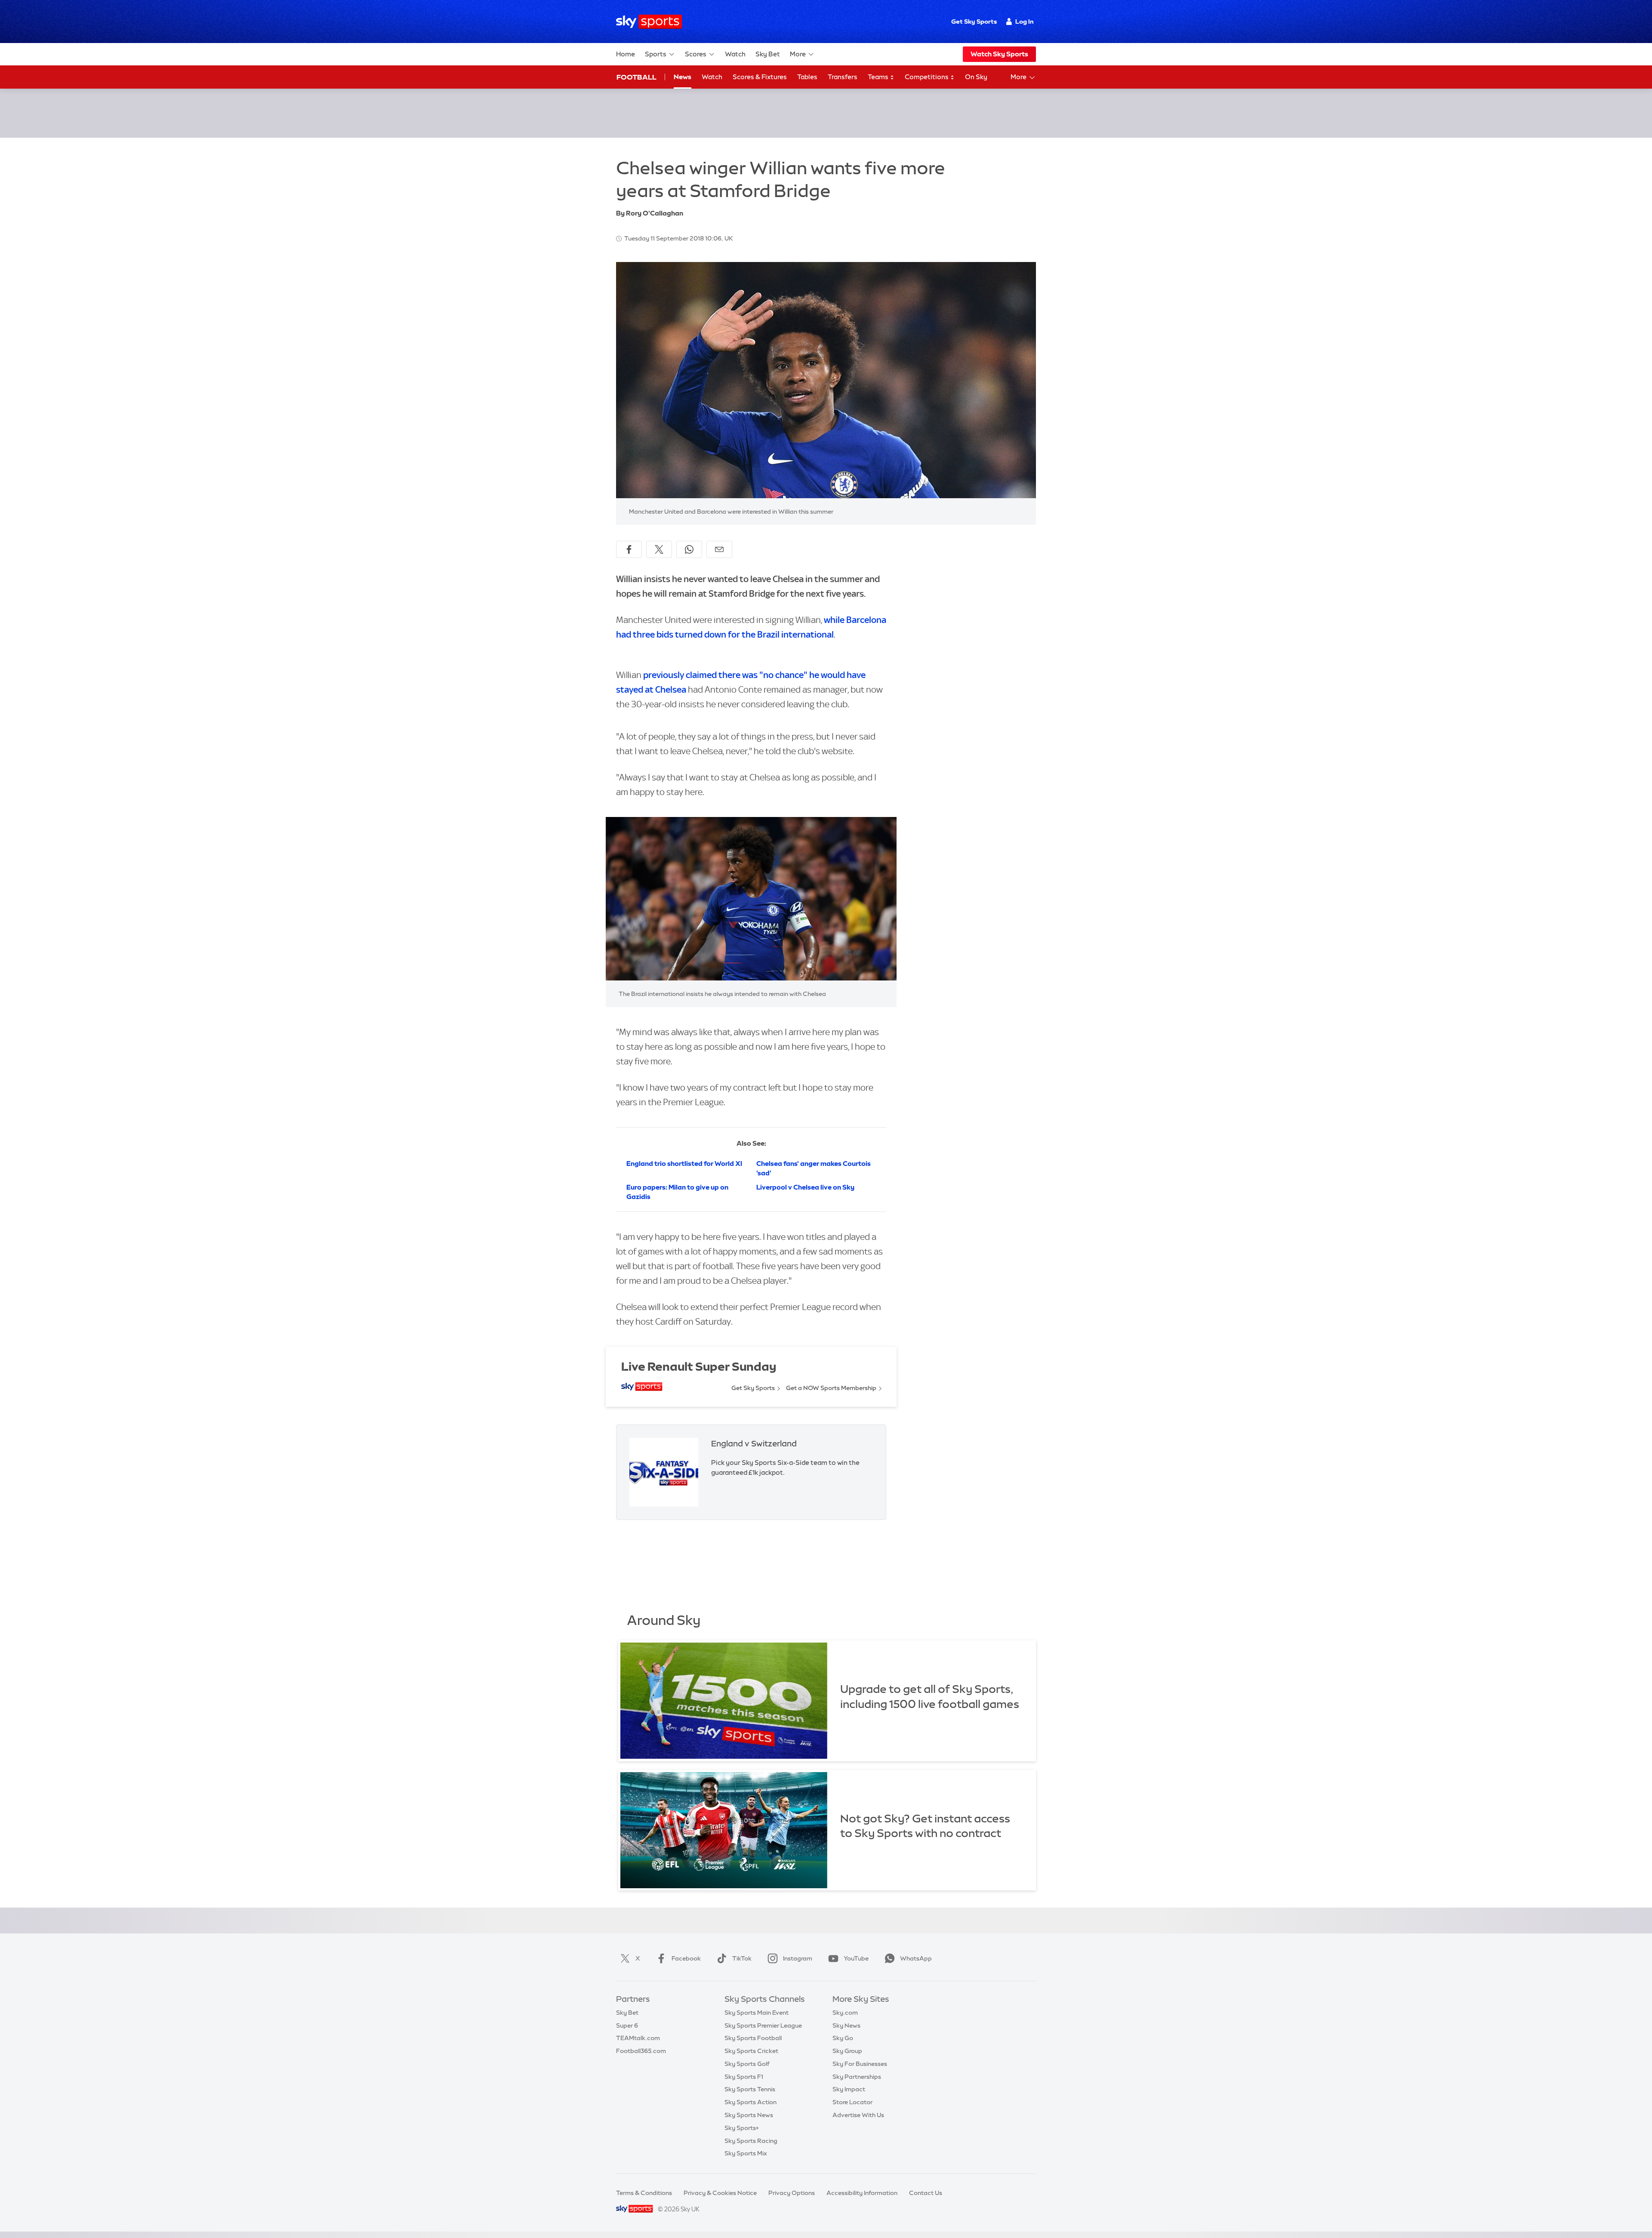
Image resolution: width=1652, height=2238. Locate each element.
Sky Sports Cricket (751, 2051)
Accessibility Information (862, 2193)
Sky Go (843, 2038)
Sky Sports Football (753, 2038)
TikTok (742, 1958)
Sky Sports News (749, 2115)
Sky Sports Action (750, 2102)
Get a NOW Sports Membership (831, 1388)
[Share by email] (719, 549)
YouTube (856, 1958)
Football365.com (641, 2051)
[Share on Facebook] (629, 549)
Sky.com (845, 2013)
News (683, 77)
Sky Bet (768, 54)
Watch (735, 54)
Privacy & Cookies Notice (720, 2193)
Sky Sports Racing (751, 2141)
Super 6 (627, 2025)
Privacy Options (792, 2193)
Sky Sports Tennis (750, 2089)
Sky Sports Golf (747, 2064)
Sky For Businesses (860, 2064)
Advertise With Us (858, 2115)
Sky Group (847, 2051)
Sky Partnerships (857, 2077)
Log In (1025, 22)
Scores (696, 54)
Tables (807, 77)
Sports (656, 54)
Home (626, 54)
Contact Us (926, 2193)
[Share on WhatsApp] (689, 549)
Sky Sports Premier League (763, 2025)
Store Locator (852, 2102)
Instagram (798, 1958)
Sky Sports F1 (744, 2077)
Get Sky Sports (974, 22)
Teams (879, 77)
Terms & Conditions (644, 2193)
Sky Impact (849, 2089)
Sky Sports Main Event (757, 2013)
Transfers (843, 77)
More (798, 54)
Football (636, 77)
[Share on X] (659, 549)
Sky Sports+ (742, 2128)
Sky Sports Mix (746, 2153)
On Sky (976, 77)
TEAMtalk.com (638, 2038)
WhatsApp (916, 1958)
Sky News (846, 2025)
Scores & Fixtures (760, 77)
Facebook (686, 1958)
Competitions (927, 77)
